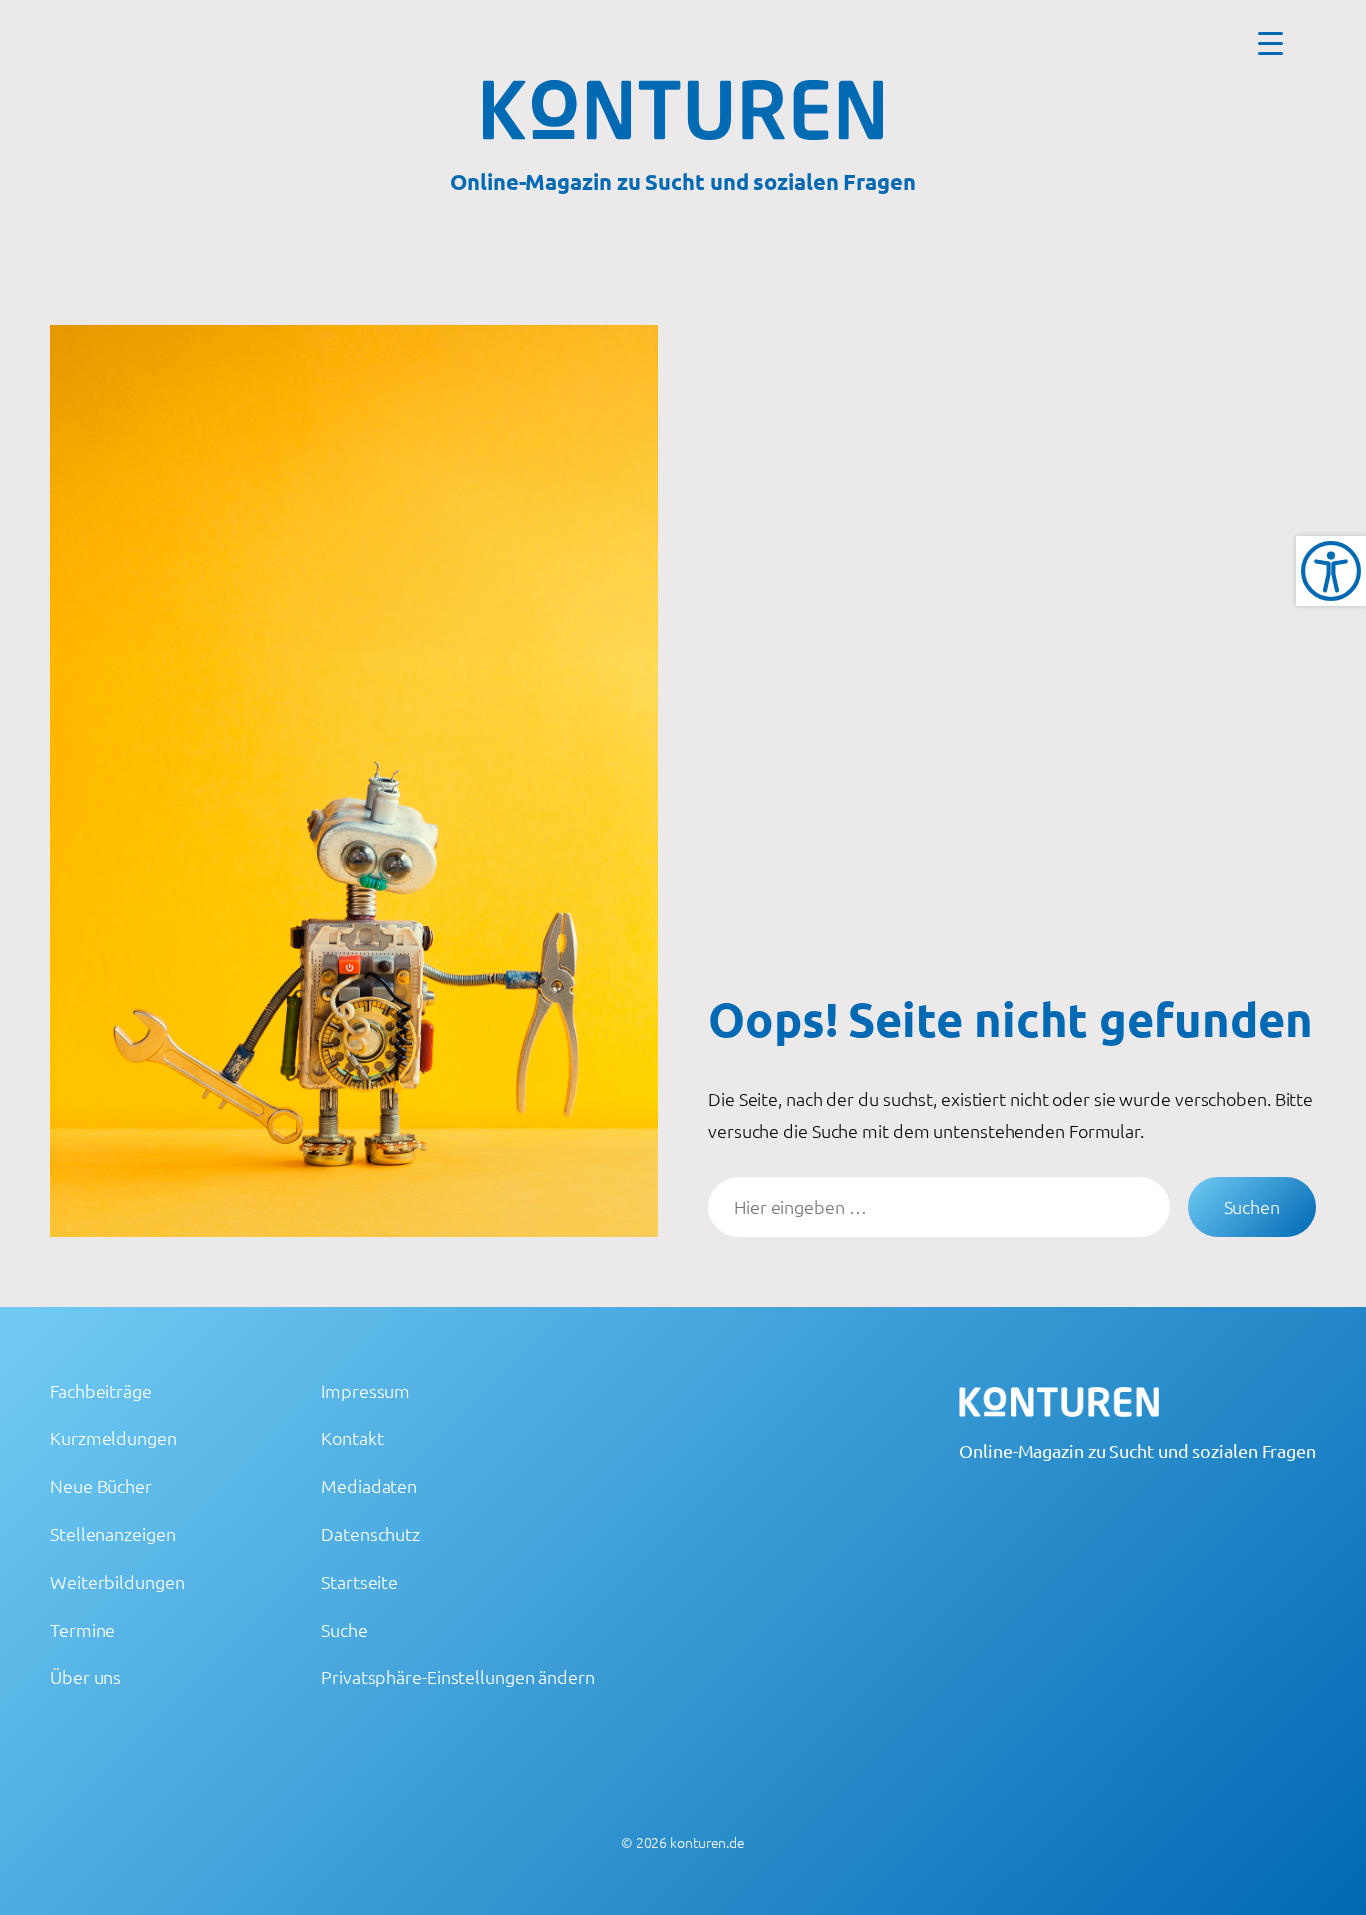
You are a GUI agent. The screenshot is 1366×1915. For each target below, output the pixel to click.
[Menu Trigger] (1270, 42)
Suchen (1252, 1206)
